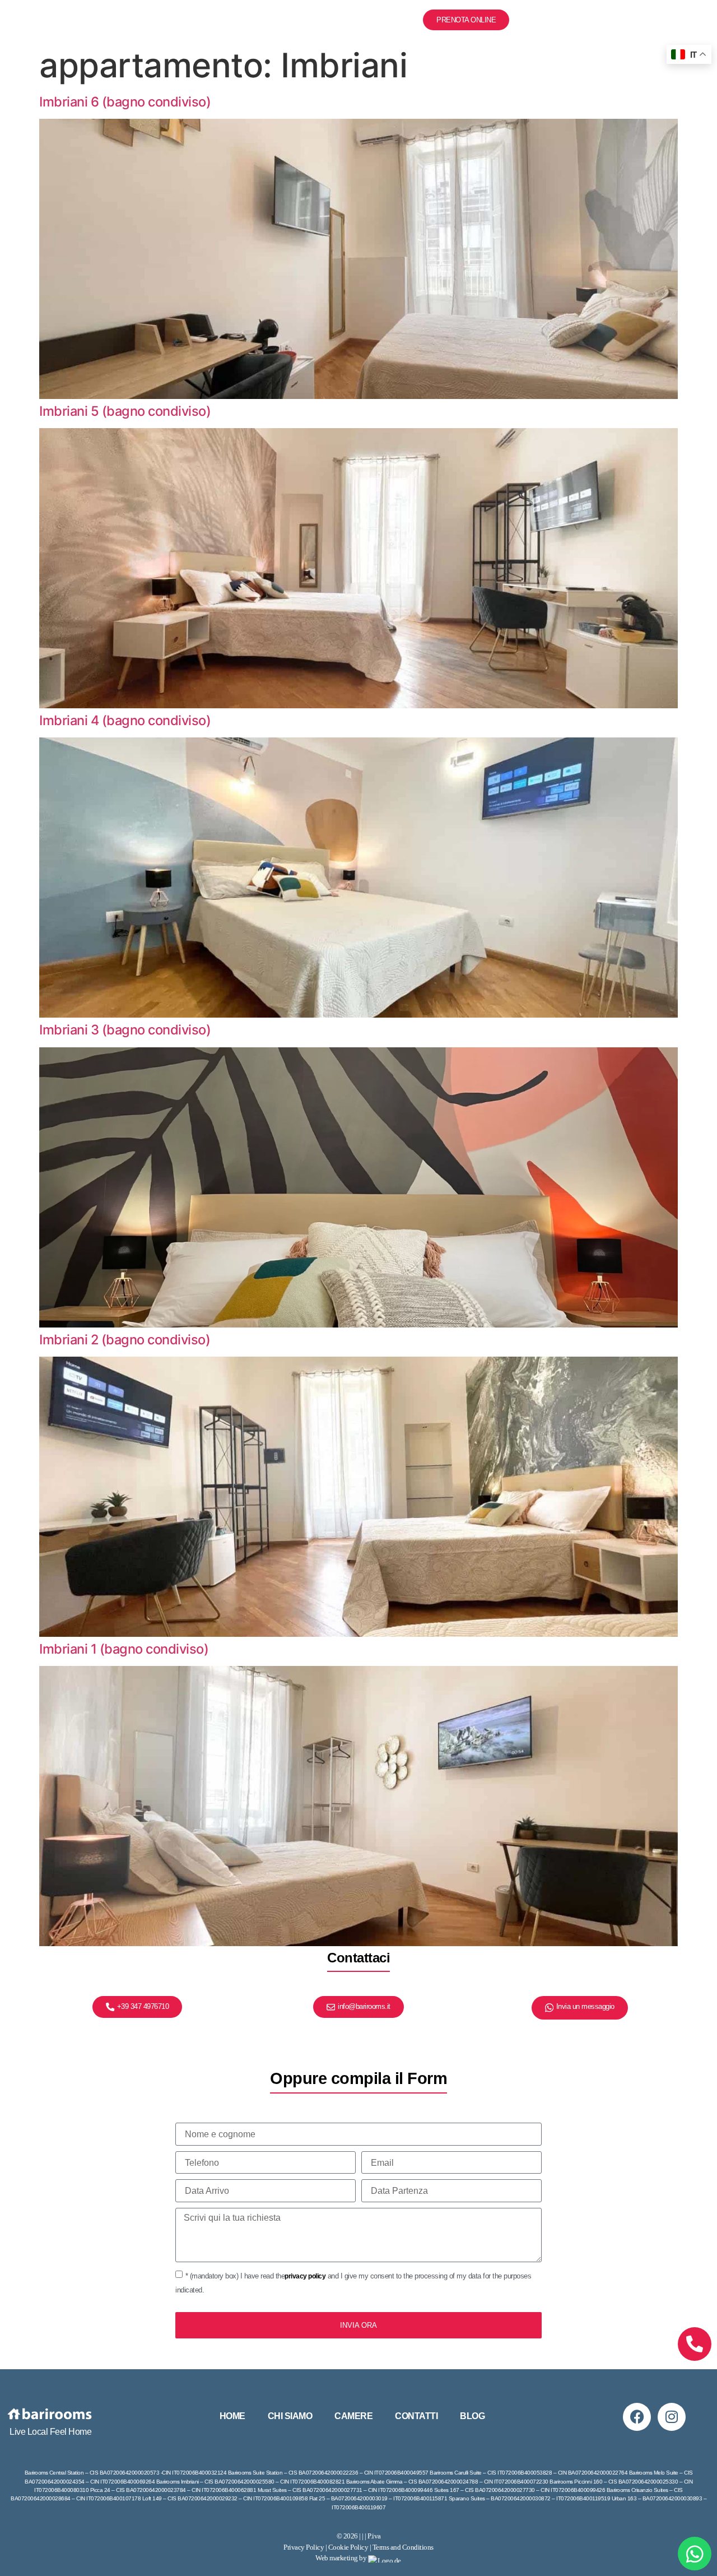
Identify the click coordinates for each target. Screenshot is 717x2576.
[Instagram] (672, 2417)
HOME (232, 2416)
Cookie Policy (348, 2547)
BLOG (399, 20)
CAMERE (281, 20)
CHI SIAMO (217, 20)
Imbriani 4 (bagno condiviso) (125, 720)
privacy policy (305, 2276)
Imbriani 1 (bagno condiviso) (124, 1649)
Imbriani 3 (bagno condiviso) (125, 1030)
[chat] (695, 2554)
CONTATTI (343, 20)
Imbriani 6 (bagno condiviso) (125, 102)
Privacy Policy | (306, 2547)
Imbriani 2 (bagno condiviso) (125, 1340)
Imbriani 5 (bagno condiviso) (125, 411)
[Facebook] (637, 2417)
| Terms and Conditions (402, 2547)
